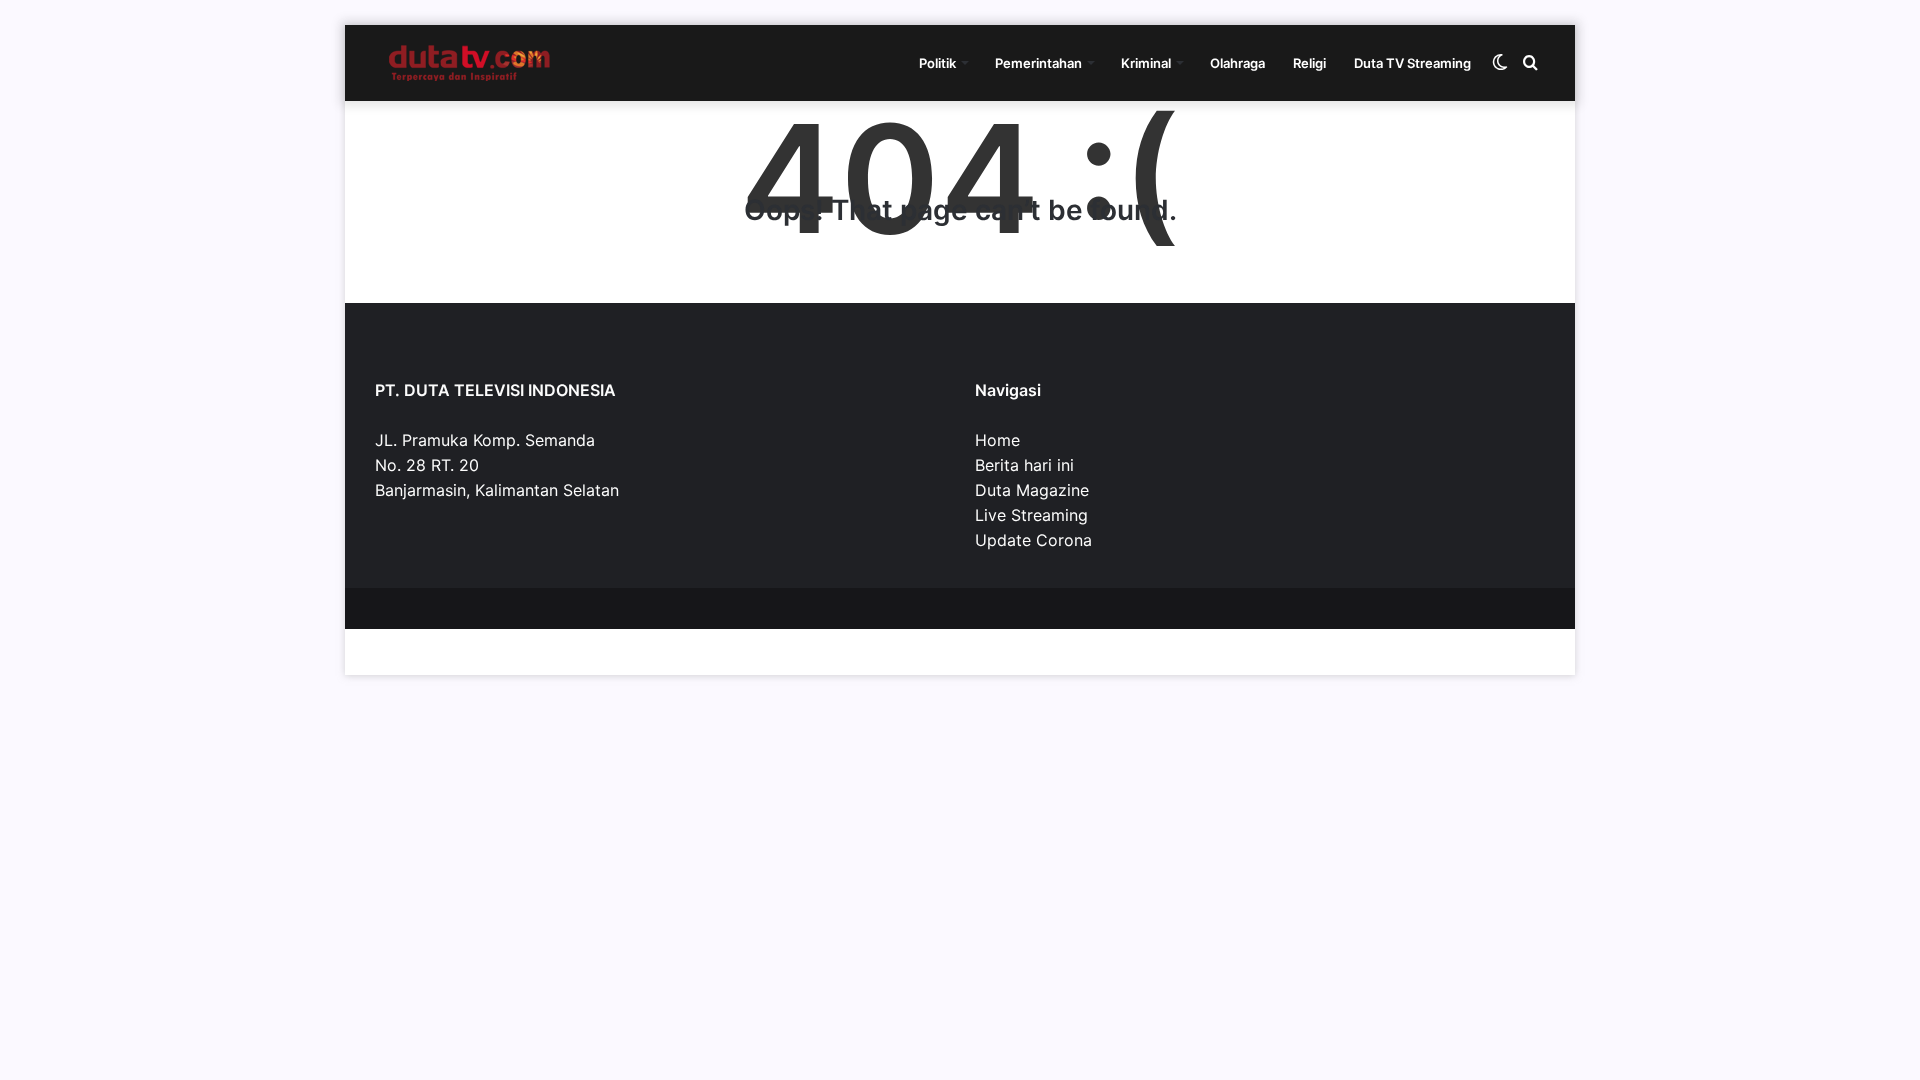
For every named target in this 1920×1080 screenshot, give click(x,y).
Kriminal (1146, 63)
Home (997, 440)
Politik (937, 63)
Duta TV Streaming (1412, 63)
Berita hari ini (1024, 465)
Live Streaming (1031, 515)
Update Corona (1033, 540)
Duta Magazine (1032, 490)
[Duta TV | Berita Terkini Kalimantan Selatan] (470, 63)
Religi (1309, 63)
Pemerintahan (1038, 63)
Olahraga (1237, 63)
